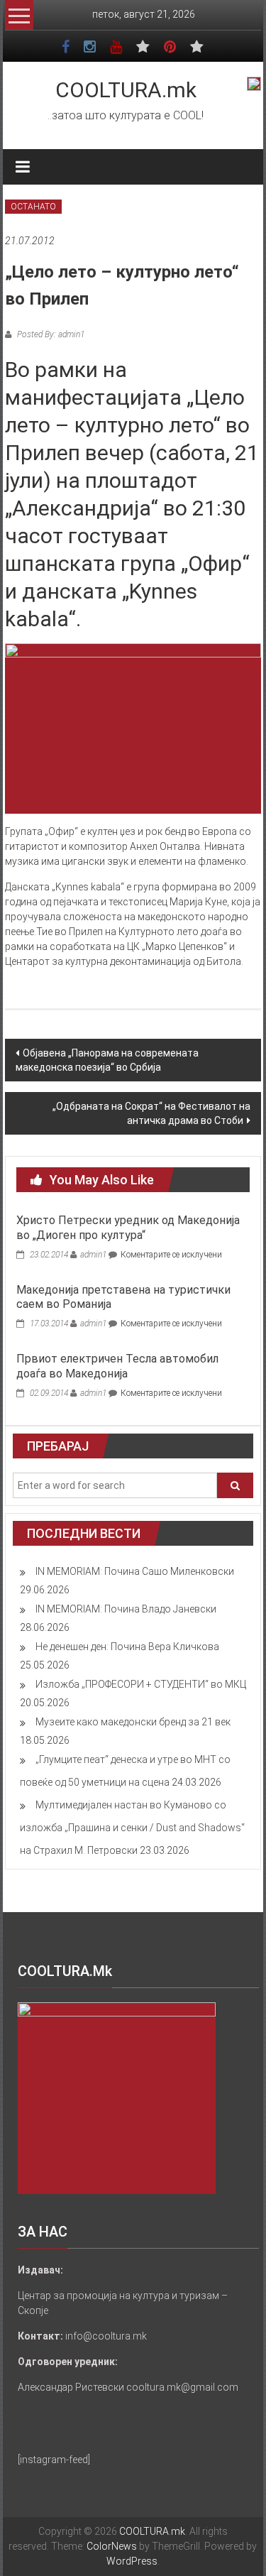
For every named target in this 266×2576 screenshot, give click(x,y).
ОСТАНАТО (33, 207)
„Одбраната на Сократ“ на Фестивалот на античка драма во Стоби (151, 1113)
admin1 (93, 1255)
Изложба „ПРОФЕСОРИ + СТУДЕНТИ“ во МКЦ (141, 1684)
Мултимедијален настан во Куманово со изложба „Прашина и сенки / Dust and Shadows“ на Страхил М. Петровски (132, 1828)
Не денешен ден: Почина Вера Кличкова (127, 1647)
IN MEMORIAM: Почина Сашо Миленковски (135, 1571)
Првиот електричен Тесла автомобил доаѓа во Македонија (117, 1366)
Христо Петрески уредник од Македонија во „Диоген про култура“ (128, 1228)
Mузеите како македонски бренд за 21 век (133, 1722)
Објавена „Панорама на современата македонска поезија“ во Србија (107, 1060)
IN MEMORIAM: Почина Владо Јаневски (126, 1609)
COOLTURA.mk (126, 90)
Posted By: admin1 (50, 334)
